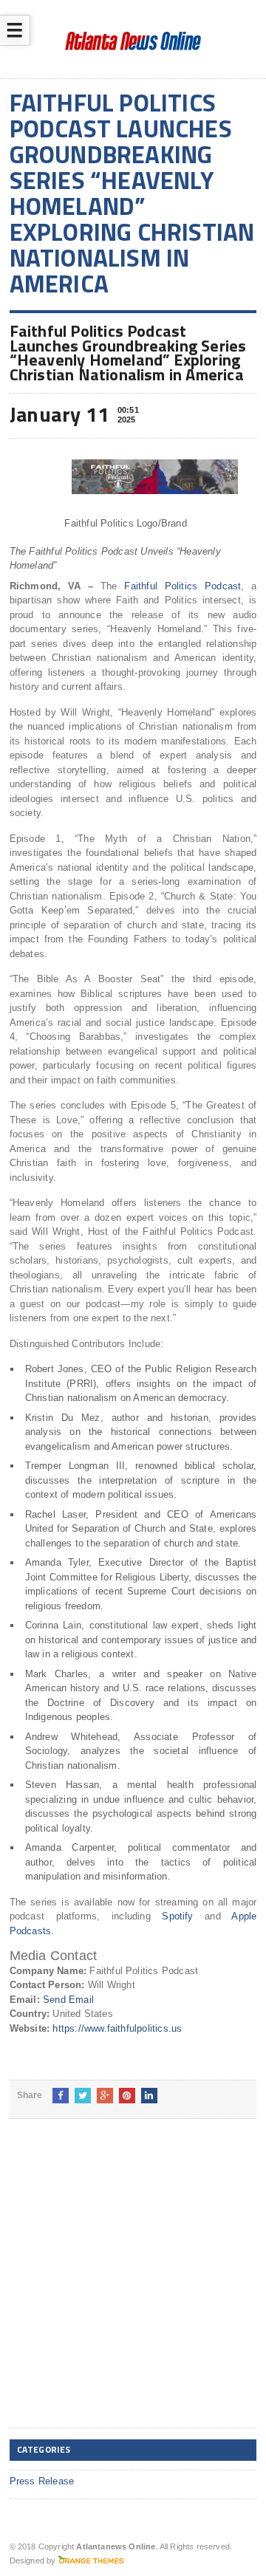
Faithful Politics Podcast (183, 586)
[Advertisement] (133, 2285)
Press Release (42, 2481)
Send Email (68, 2000)
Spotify (177, 1916)
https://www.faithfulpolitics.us (117, 2028)
